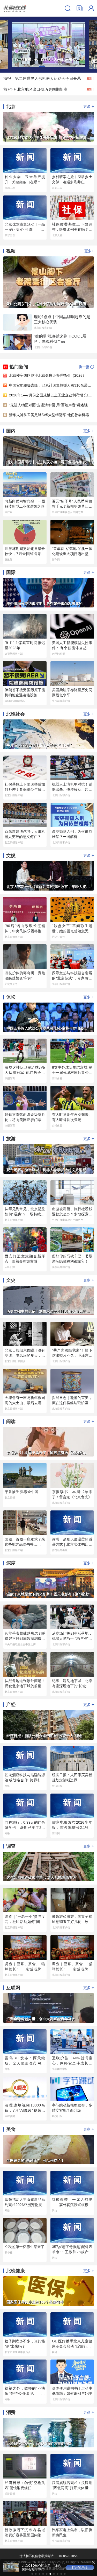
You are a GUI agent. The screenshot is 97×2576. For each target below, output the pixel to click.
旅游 (11, 1139)
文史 (11, 1280)
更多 (89, 106)
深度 (11, 1563)
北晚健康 (16, 2271)
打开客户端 (80, 2567)
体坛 (11, 997)
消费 (11, 2412)
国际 (11, 572)
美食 (11, 2129)
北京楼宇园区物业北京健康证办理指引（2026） (48, 375)
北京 (11, 107)
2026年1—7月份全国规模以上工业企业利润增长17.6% (53, 395)
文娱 (11, 856)
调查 (11, 1846)
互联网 (13, 1988)
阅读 (11, 1422)
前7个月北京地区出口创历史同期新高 (35, 89)
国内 (11, 431)
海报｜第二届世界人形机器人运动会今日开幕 (42, 78)
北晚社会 (16, 714)
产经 (11, 1705)
